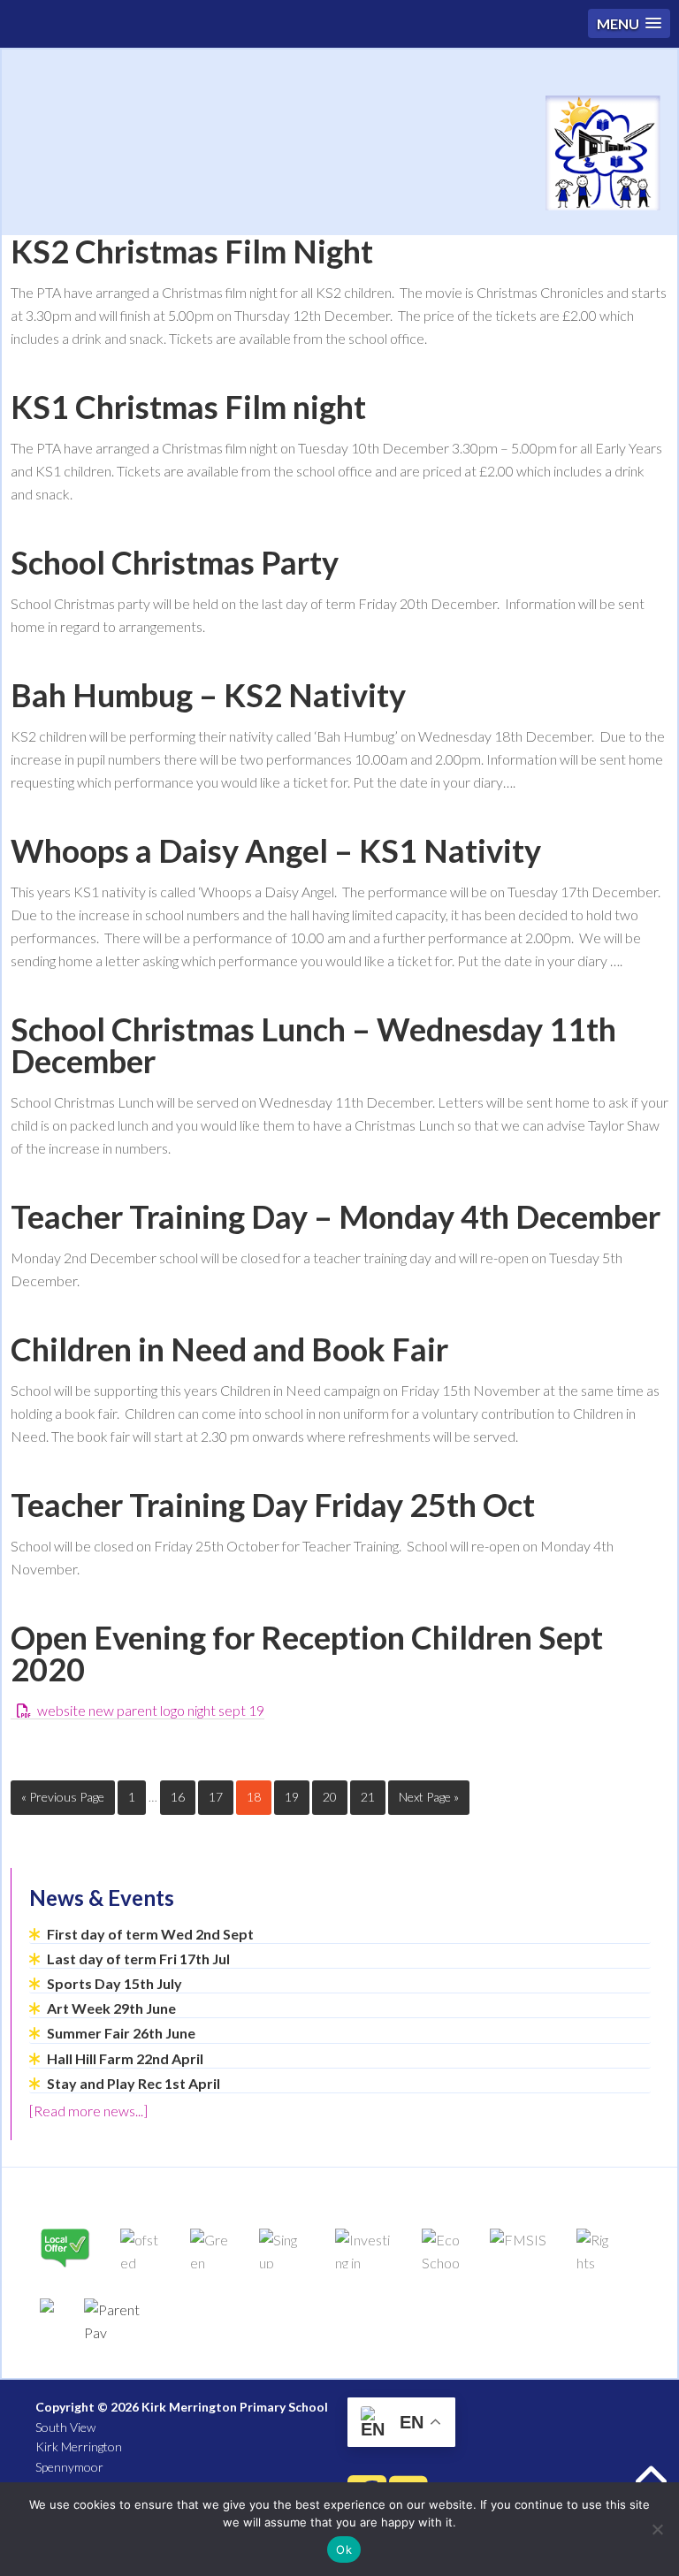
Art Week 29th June (111, 2008)
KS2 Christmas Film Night (192, 251)
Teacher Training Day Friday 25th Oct (273, 1505)
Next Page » (429, 1797)
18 (254, 1797)
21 (368, 1797)
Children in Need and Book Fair (229, 1349)
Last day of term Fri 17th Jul (138, 1959)
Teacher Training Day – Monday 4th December (336, 1216)
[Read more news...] (88, 2111)
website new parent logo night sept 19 (151, 1710)
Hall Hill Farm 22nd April (125, 2058)
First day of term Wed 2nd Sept (150, 1934)
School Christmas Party (175, 562)
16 (178, 1797)
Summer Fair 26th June (121, 2033)
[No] (657, 2529)
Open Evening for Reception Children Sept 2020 (307, 1653)
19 (292, 1797)
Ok (344, 2549)
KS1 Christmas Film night (188, 407)
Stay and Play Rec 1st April (134, 2083)
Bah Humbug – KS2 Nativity (208, 695)
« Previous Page (63, 1797)
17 (216, 1797)
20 (330, 1797)
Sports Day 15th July (114, 1983)
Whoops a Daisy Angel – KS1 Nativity (276, 850)
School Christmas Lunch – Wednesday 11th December (313, 1045)
